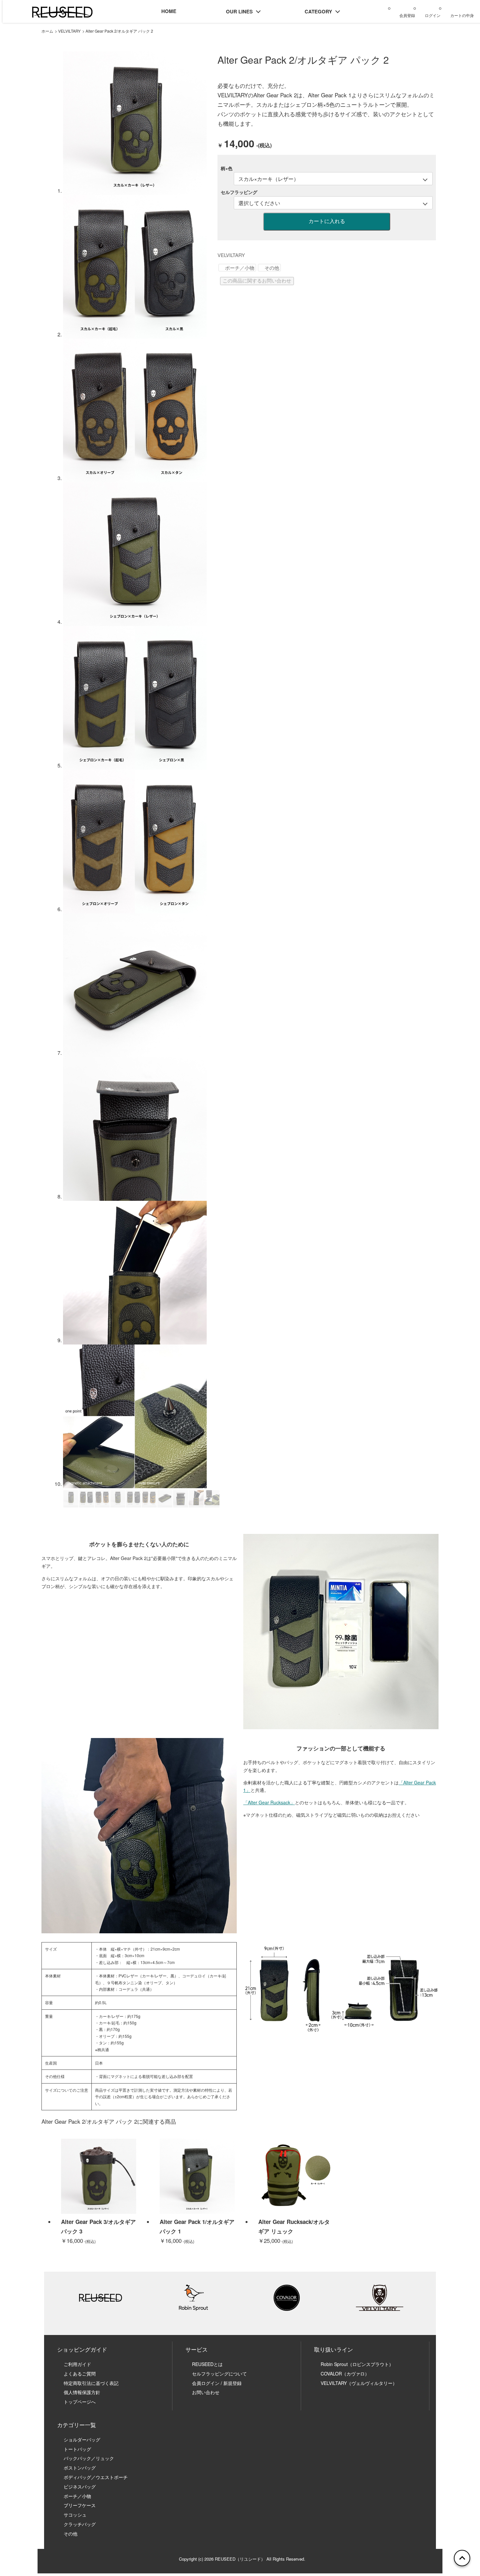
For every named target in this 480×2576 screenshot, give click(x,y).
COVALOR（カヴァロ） (345, 2374)
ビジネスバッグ (80, 2487)
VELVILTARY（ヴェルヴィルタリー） (359, 2383)
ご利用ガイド (77, 2364)
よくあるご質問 (80, 2374)
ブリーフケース (80, 2505)
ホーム (47, 31)
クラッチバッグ (80, 2524)
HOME (169, 11)
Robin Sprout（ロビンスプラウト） (357, 2364)
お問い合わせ (208, 2392)
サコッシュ (75, 2515)
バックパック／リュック (89, 2458)
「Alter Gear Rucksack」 (269, 1802)
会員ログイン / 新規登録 (217, 2383)
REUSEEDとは (207, 2364)
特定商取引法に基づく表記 (91, 2383)
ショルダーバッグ (82, 2439)
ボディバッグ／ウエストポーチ (96, 2477)
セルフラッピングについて (219, 2374)
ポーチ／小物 (240, 268)
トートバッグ (77, 2449)
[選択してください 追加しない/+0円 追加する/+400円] (333, 203)
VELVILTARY (69, 31)
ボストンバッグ (80, 2468)
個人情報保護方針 (82, 2392)
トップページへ (80, 2402)
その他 (272, 268)
